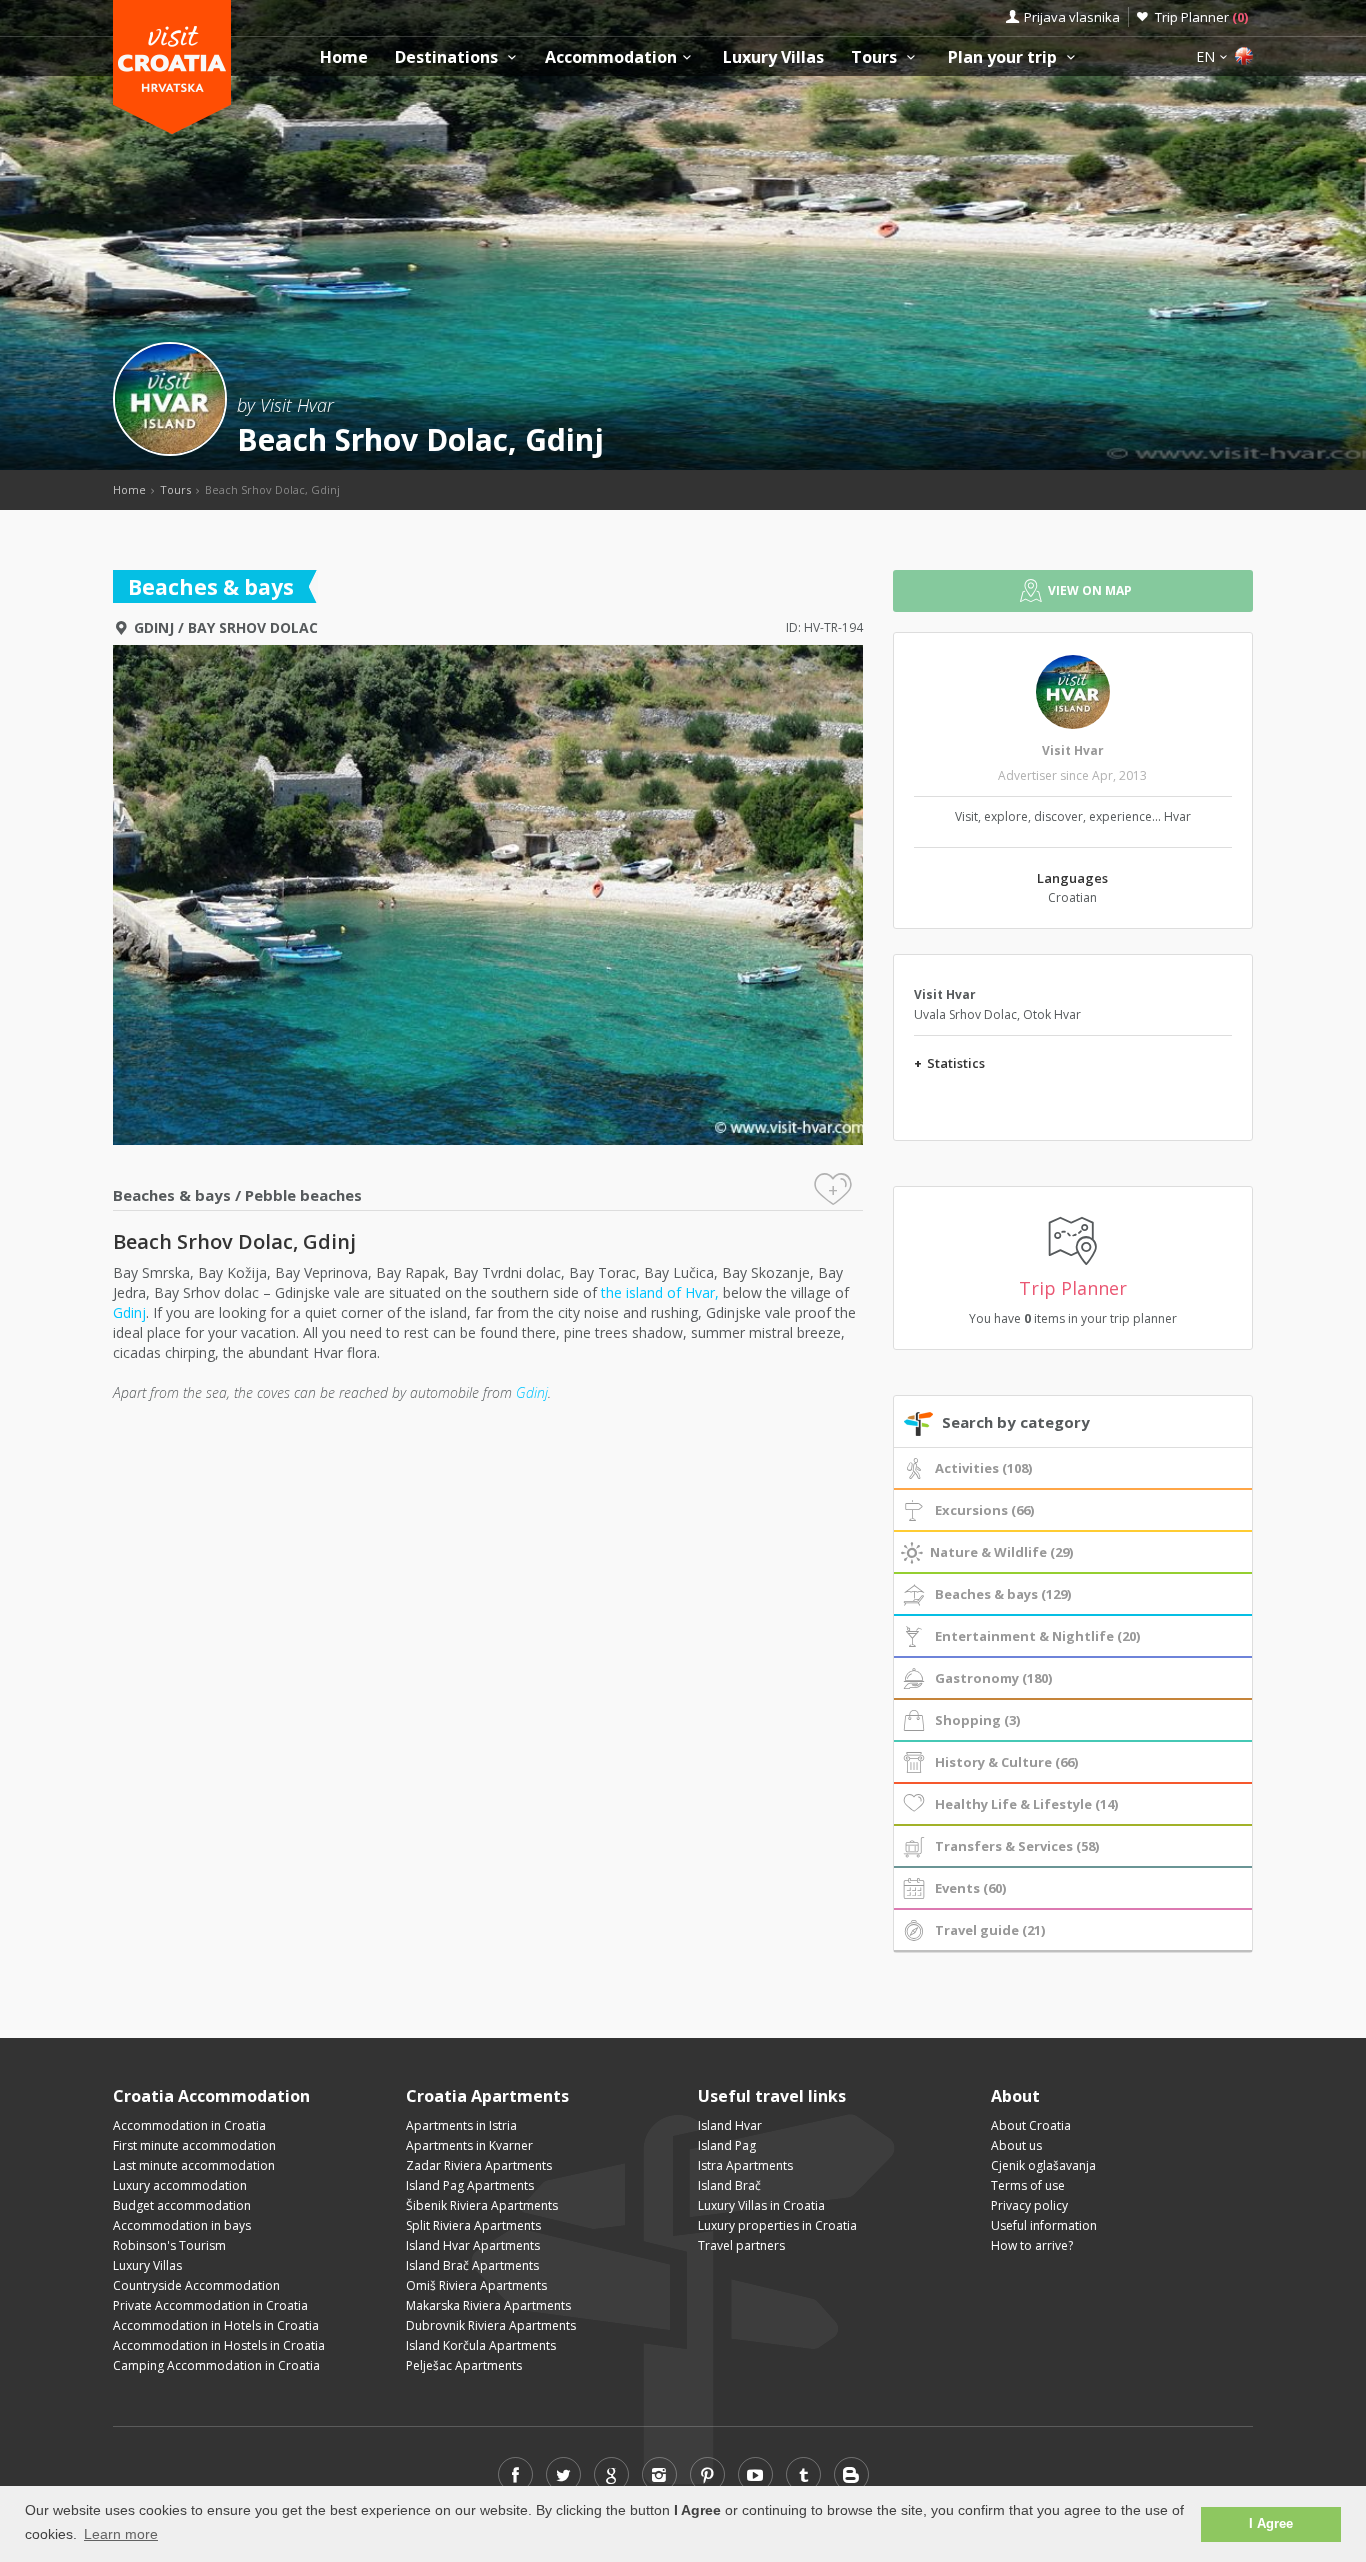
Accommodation (611, 57)
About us (1016, 2145)
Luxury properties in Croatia (777, 2225)
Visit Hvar (1073, 750)
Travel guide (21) (990, 1930)
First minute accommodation (194, 2145)
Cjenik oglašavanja (1043, 2165)
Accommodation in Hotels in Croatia (216, 2325)
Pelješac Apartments (464, 2365)
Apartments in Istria (461, 2125)
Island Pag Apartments (470, 2185)
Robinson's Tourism (169, 2245)
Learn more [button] (121, 2534)
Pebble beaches (303, 1195)
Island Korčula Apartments (481, 2345)
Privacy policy (1029, 2205)
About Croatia (1031, 2125)
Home (344, 57)
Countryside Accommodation (196, 2285)
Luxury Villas (773, 57)
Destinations (448, 57)
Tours (876, 57)
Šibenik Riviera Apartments (482, 2205)
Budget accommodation (182, 2205)
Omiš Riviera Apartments (476, 2285)
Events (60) (970, 1888)
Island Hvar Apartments (473, 2245)
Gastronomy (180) (993, 1678)
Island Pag (727, 2145)
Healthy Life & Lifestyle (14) (1026, 1804)
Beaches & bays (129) (1003, 1594)
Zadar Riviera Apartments (479, 2165)
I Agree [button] (1271, 2524)
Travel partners (741, 2245)
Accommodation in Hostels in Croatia (219, 2345)
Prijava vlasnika (1072, 17)
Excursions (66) (984, 1510)
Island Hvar (730, 2125)
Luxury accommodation (180, 2185)
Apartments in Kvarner (469, 2145)
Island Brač (729, 2185)
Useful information (1044, 2225)
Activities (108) (983, 1468)
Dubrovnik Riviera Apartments (491, 2325)
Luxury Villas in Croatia (761, 2205)
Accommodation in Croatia (189, 2125)
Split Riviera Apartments (473, 2225)
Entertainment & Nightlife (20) (1037, 1636)
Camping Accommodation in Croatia (216, 2365)
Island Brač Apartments (472, 2265)
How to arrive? (1032, 2245)
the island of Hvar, (660, 1292)
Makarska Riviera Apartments (488, 2305)
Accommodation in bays (182, 2225)
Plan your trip (1004, 57)
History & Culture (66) (1006, 1762)
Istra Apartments (745, 2165)
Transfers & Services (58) (1017, 1846)
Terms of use (1028, 2185)
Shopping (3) (977, 1720)
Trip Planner (1201, 17)
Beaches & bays (172, 1195)
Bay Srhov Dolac (253, 627)
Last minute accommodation (194, 2165)
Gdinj (154, 627)
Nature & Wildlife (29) (1001, 1552)
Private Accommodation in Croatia (210, 2305)
